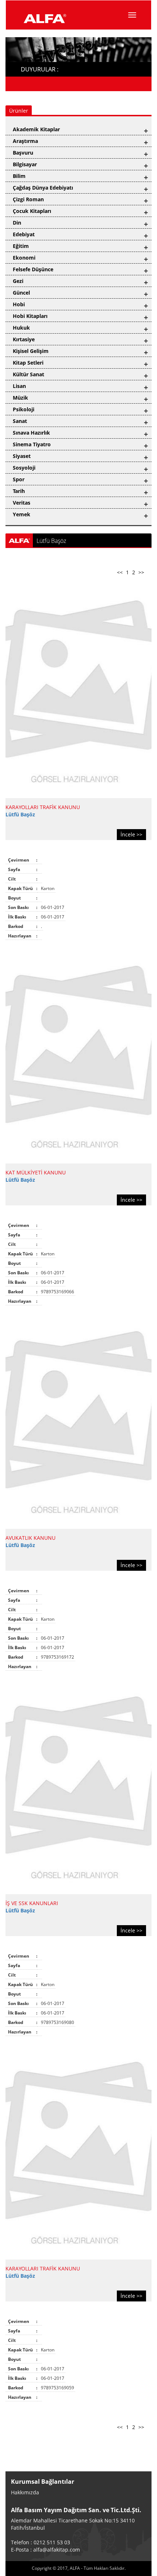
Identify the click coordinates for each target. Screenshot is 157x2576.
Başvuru (23, 153)
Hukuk (21, 328)
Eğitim (21, 246)
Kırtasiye (24, 339)
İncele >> (131, 834)
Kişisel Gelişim (31, 351)
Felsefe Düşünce (33, 269)
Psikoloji (24, 409)
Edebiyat (24, 234)
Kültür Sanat (28, 374)
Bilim (19, 176)
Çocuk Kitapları (32, 211)
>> (141, 572)
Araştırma (25, 141)
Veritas (22, 503)
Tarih (19, 491)
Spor (19, 479)
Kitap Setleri (28, 363)
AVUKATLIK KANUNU (30, 1538)
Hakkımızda (25, 2492)
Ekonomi (24, 258)
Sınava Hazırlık (31, 433)
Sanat (20, 421)
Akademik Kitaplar (36, 129)
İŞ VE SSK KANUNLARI (32, 1903)
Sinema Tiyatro (32, 444)
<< (120, 572)
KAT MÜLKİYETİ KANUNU (36, 1172)
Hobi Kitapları (30, 316)
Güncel (21, 293)
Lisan (19, 386)
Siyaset (22, 456)
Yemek (22, 514)
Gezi (18, 281)
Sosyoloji (24, 468)
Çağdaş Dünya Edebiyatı (43, 188)
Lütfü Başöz (20, 814)
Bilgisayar (25, 164)
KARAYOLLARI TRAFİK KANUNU (43, 807)
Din (17, 223)
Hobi (19, 304)
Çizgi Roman (28, 199)
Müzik (20, 398)
